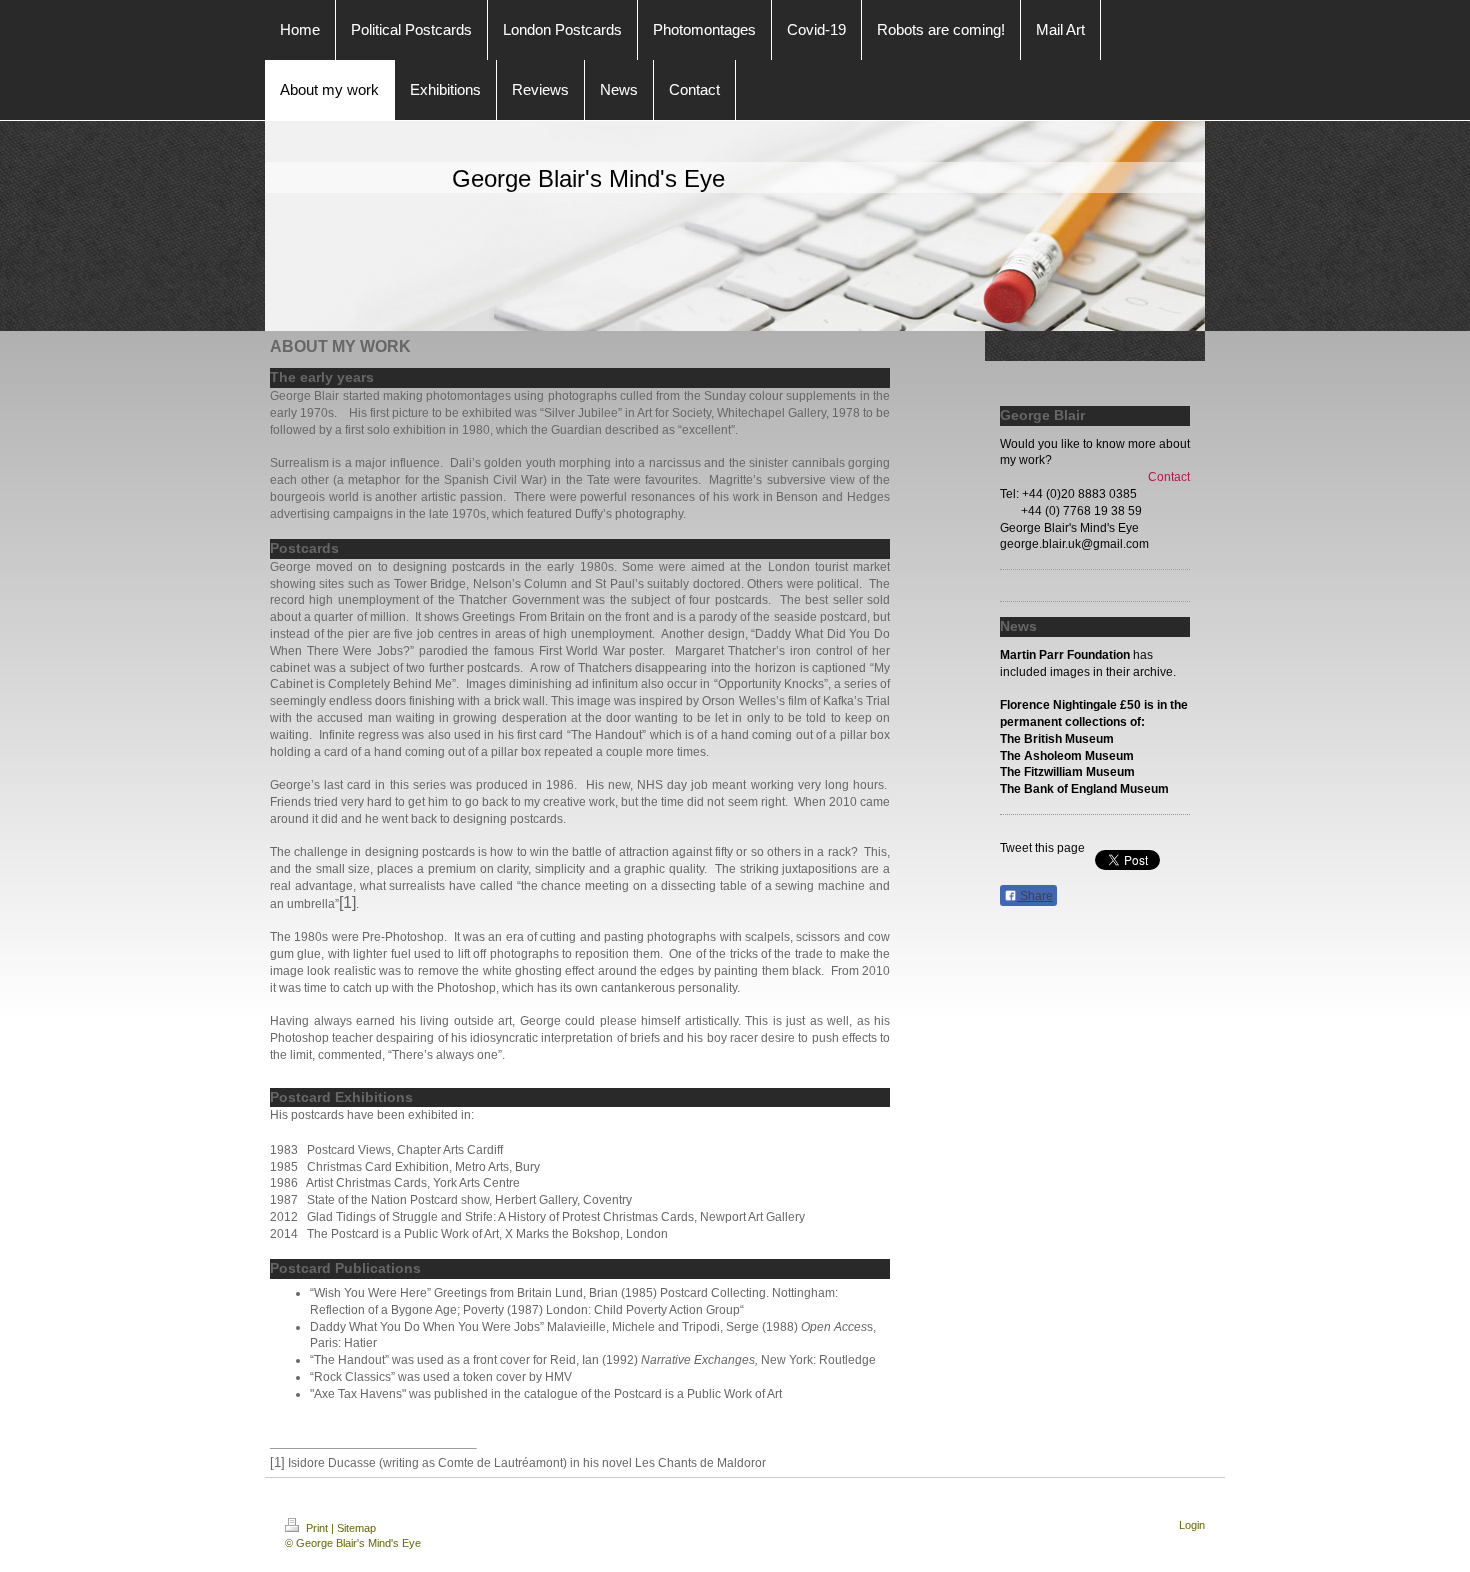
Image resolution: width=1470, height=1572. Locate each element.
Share (1035, 896)
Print (317, 1528)
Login (1192, 1525)
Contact (1169, 477)
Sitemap (356, 1528)
